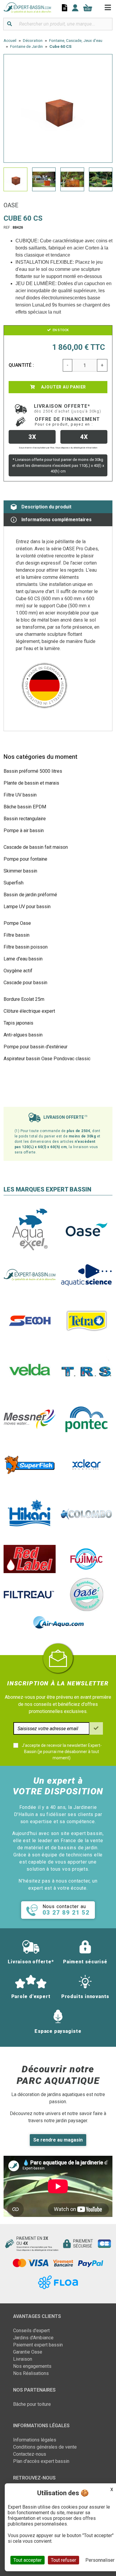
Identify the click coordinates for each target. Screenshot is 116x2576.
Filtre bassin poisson (26, 947)
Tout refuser (64, 2560)
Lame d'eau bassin (23, 959)
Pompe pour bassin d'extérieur (36, 1047)
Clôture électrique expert (29, 1011)
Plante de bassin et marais (31, 783)
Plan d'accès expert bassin (41, 2461)
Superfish (14, 883)
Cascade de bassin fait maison (36, 847)
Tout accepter (28, 2560)
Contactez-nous (30, 2454)
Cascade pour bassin (25, 983)
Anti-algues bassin (23, 1035)
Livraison (23, 2359)
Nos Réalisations (31, 2373)
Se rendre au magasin (58, 2140)
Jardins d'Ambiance (33, 2338)
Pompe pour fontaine (25, 859)
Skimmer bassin (20, 871)
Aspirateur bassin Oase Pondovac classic (47, 1059)
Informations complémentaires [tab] (57, 520)
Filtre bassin (17, 935)
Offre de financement (68, 421)
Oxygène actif (18, 971)
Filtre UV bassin (20, 795)
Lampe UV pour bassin (27, 907)
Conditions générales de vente (45, 2447)
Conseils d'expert (31, 2331)
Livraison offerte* (68, 408)
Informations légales (35, 2440)
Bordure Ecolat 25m (24, 999)
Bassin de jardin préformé (30, 895)
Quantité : (21, 365)
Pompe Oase (17, 923)
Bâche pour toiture (32, 2404)
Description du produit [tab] (46, 507)
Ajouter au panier (63, 387)
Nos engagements (32, 2366)
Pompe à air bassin (24, 831)
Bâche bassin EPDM (25, 807)
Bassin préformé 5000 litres (33, 771)
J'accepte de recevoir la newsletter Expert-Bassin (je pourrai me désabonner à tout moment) (62, 1752)
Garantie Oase (28, 2352)
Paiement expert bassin (38, 2345)
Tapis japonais (18, 1023)
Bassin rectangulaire (25, 819)
